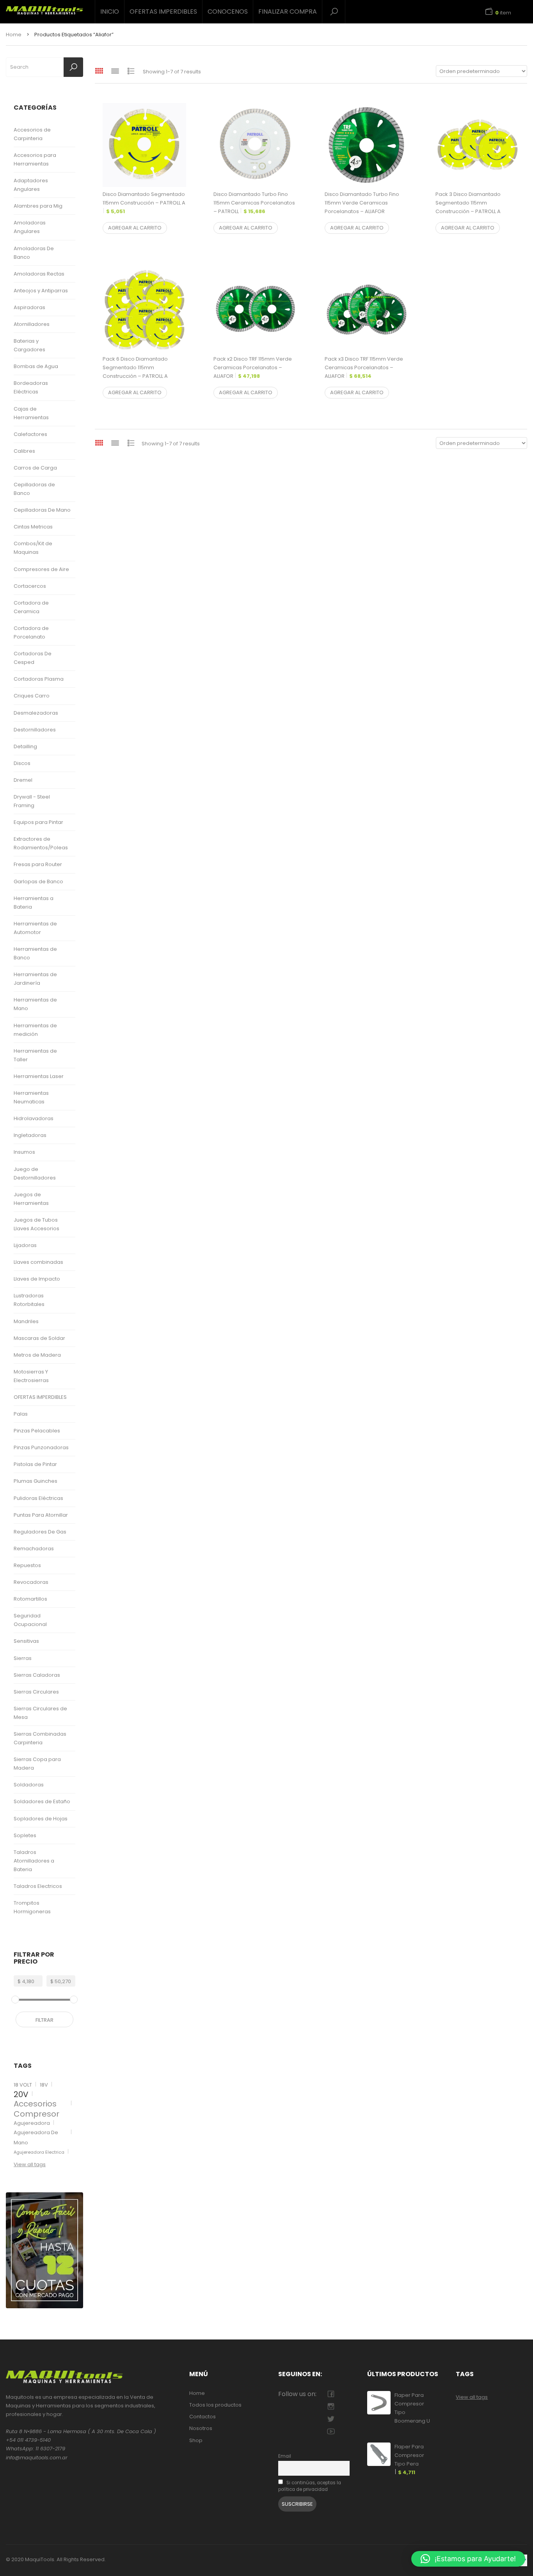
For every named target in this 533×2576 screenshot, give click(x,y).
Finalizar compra (288, 12)
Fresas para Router (38, 864)
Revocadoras (31, 1582)
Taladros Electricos (38, 1886)
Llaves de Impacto (37, 1279)
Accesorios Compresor (36, 2109)
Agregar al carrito (135, 228)
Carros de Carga (35, 468)
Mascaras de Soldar (39, 1338)
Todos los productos (215, 2405)
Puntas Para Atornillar (41, 1515)
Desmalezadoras (36, 713)
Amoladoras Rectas (39, 274)
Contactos (203, 2417)
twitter (331, 2419)
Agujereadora (32, 2123)
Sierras (23, 1658)
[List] (115, 71)
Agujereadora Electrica (39, 2152)
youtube (331, 2431)
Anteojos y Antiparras (41, 291)
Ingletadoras (30, 1135)
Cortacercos (30, 586)
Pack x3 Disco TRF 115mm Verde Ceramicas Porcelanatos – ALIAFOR (364, 367)
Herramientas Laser (39, 1076)
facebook (331, 2394)
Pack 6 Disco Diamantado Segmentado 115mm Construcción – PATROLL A (135, 372)
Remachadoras (34, 1549)
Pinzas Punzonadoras (41, 1447)
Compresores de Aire (41, 569)
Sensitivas (26, 1641)
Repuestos (27, 1565)
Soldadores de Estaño (42, 1801)
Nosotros (201, 2428)
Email (285, 2456)
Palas (21, 1414)
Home (14, 35)
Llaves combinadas (38, 1262)
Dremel (23, 780)
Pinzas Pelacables (37, 1431)
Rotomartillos (30, 1599)
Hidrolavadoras (34, 1118)
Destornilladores (35, 730)
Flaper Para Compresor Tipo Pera (409, 2459)
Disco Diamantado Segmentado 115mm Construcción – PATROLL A (144, 203)
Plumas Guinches (36, 1481)
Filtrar (44, 2020)
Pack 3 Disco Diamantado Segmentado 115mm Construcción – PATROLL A (468, 207)
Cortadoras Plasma (39, 679)
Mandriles (26, 1321)
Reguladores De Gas (40, 1532)
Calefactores (30, 434)
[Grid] (99, 71)
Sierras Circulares (36, 1692)
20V (21, 2094)
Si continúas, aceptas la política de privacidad (310, 2486)
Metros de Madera (37, 1355)
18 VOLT (23, 2085)
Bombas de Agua (36, 366)
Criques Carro (32, 696)
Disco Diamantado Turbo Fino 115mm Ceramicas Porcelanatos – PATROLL (254, 203)
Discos (22, 763)
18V (44, 2085)
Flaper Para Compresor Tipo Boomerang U (412, 2412)
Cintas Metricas (33, 527)
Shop (196, 2440)
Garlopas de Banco (38, 881)
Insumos (24, 1152)
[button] (468, 2559)
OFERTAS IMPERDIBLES (163, 12)
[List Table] (131, 71)
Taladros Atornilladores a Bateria (34, 1861)
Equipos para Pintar (38, 822)
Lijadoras (25, 1245)
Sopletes (25, 1835)
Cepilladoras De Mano (42, 510)
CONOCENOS (228, 12)
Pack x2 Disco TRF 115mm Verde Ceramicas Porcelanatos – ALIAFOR (253, 367)
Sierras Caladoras (37, 1675)
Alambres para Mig (38, 206)
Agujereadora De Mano (36, 2137)
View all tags (30, 2164)
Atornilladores (32, 324)
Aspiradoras (29, 307)
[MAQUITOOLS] (44, 8)
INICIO (110, 12)
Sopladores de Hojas (41, 1819)
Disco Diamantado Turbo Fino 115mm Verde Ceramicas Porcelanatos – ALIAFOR (362, 207)
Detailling (25, 746)
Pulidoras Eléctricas (38, 1498)
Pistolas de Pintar (35, 1464)
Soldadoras (29, 1785)
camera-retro (331, 2406)
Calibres (24, 451)
